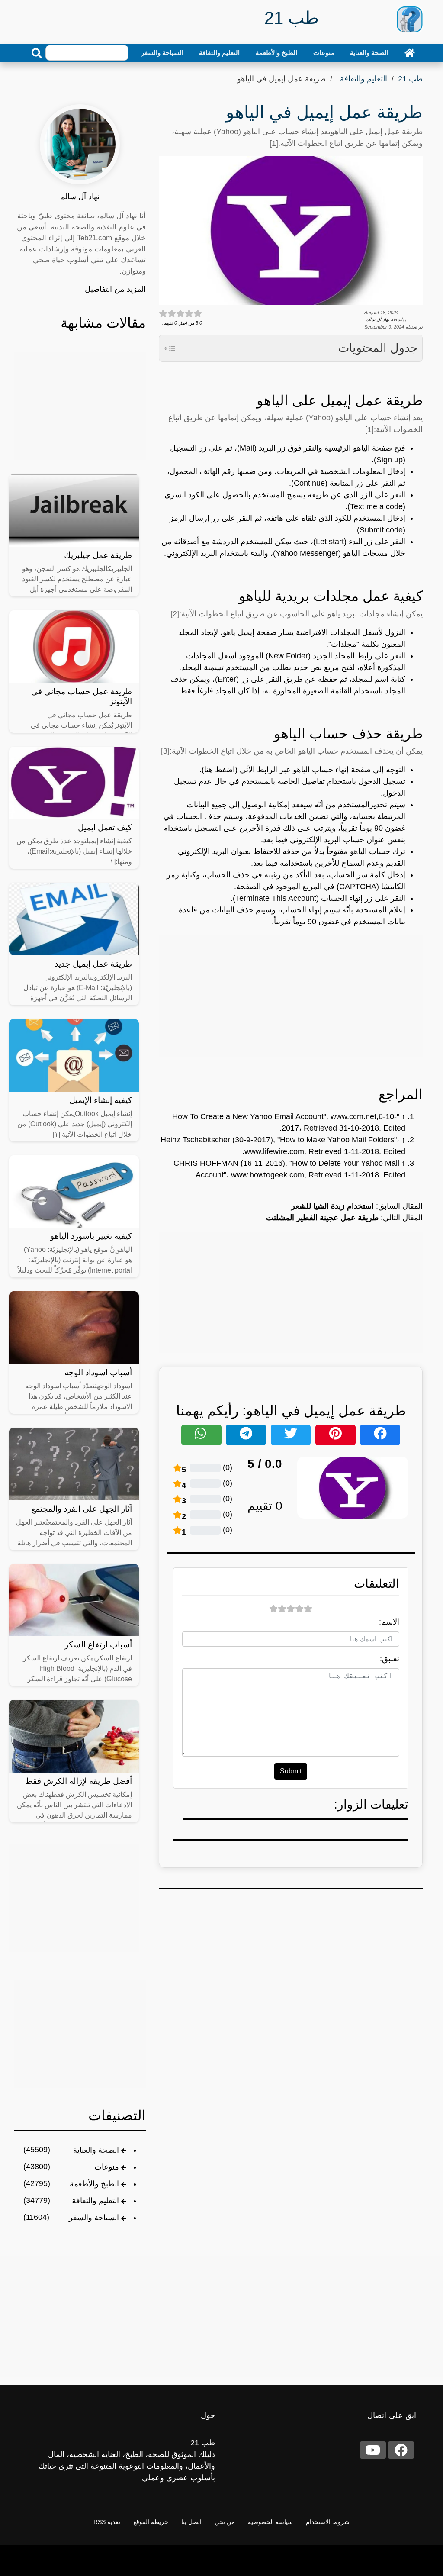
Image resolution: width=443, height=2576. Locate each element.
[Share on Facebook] (380, 1435)
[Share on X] (291, 1435)
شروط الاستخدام (328, 2522)
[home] (410, 53)
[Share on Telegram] (246, 1435)
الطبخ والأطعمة (276, 53)
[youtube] (373, 2450)
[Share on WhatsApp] (201, 1435)
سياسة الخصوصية (270, 2522)
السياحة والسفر (162, 53)
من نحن (225, 2522)
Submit (291, 1771)
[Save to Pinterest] (335, 1435)
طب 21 (410, 79)
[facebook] (401, 2450)
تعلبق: (390, 1659)
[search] (37, 53)
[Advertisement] (291, 996)
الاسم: (389, 1622)
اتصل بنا (191, 2522)
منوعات (324, 53)
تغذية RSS (107, 2522)
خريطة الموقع (151, 2522)
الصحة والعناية (369, 53)
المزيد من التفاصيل (115, 289)
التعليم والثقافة (219, 53)
